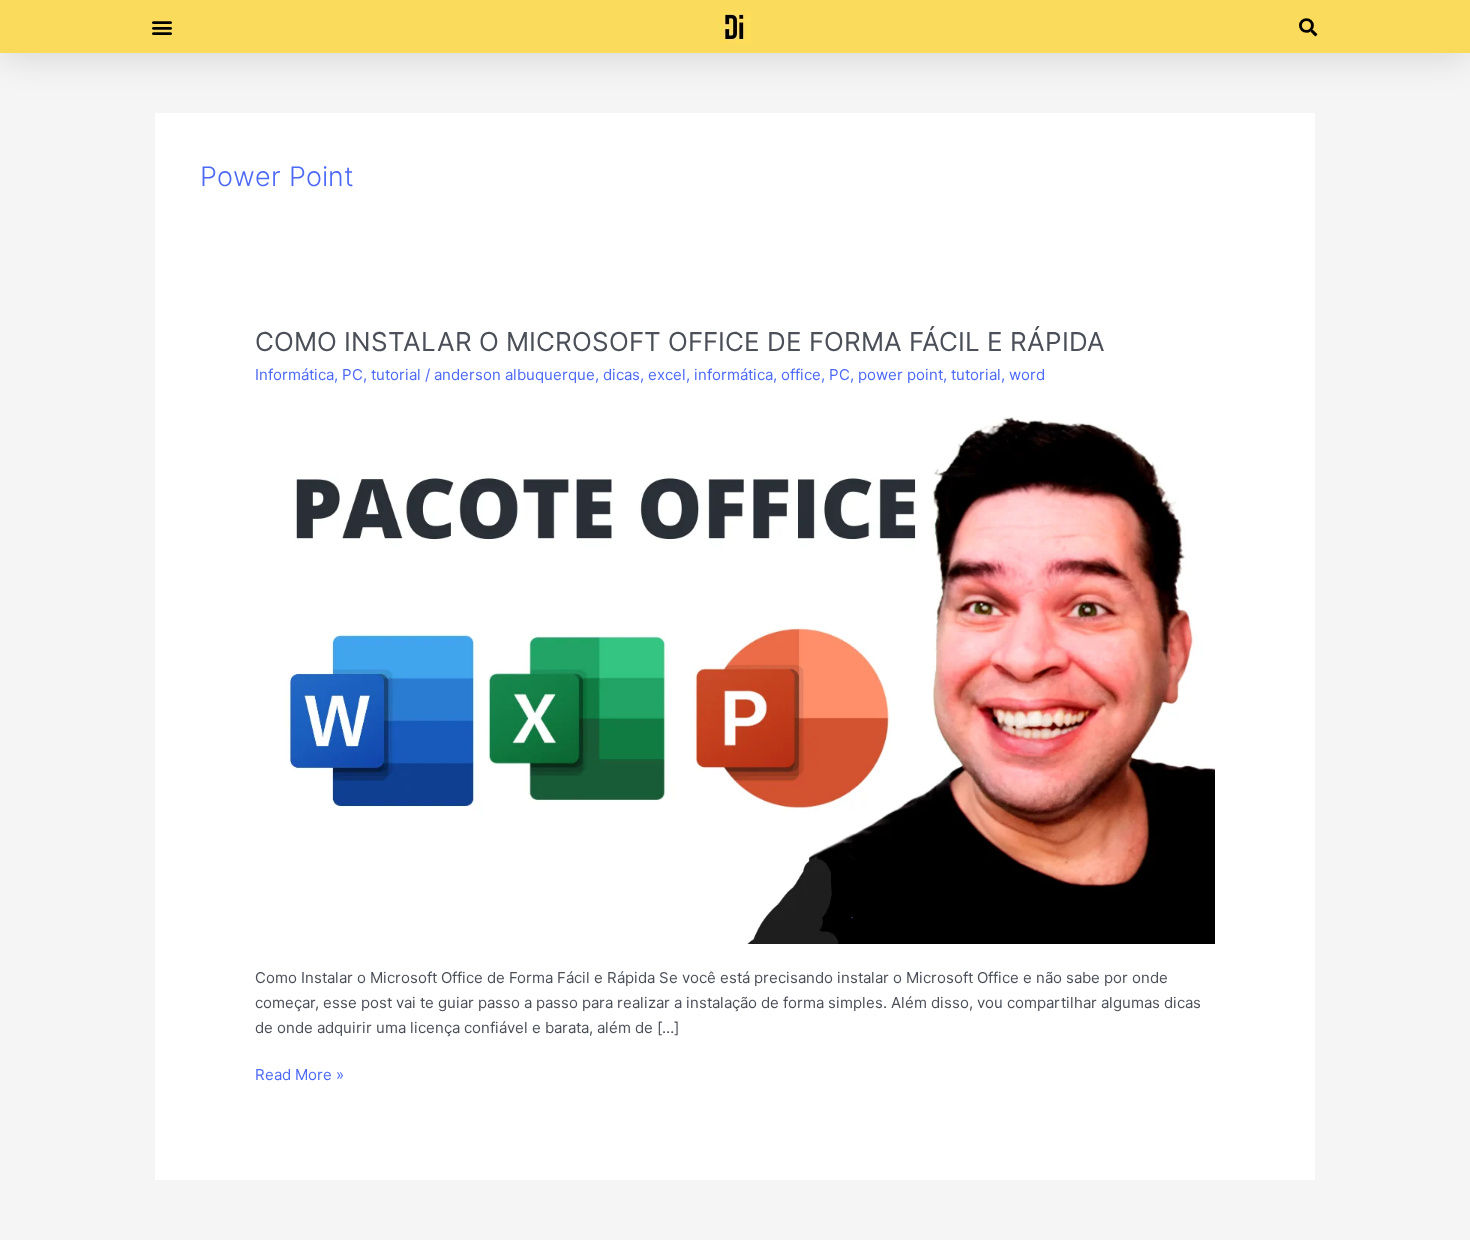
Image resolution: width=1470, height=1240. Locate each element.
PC (352, 374)
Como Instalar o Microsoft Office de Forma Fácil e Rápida (680, 341)
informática (733, 374)
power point (900, 374)
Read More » (299, 1073)
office (801, 374)
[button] (161, 26)
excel (667, 374)
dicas (621, 374)
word (1027, 374)
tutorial (396, 374)
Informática (294, 374)
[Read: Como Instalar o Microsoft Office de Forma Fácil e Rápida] (735, 672)
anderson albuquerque (514, 374)
